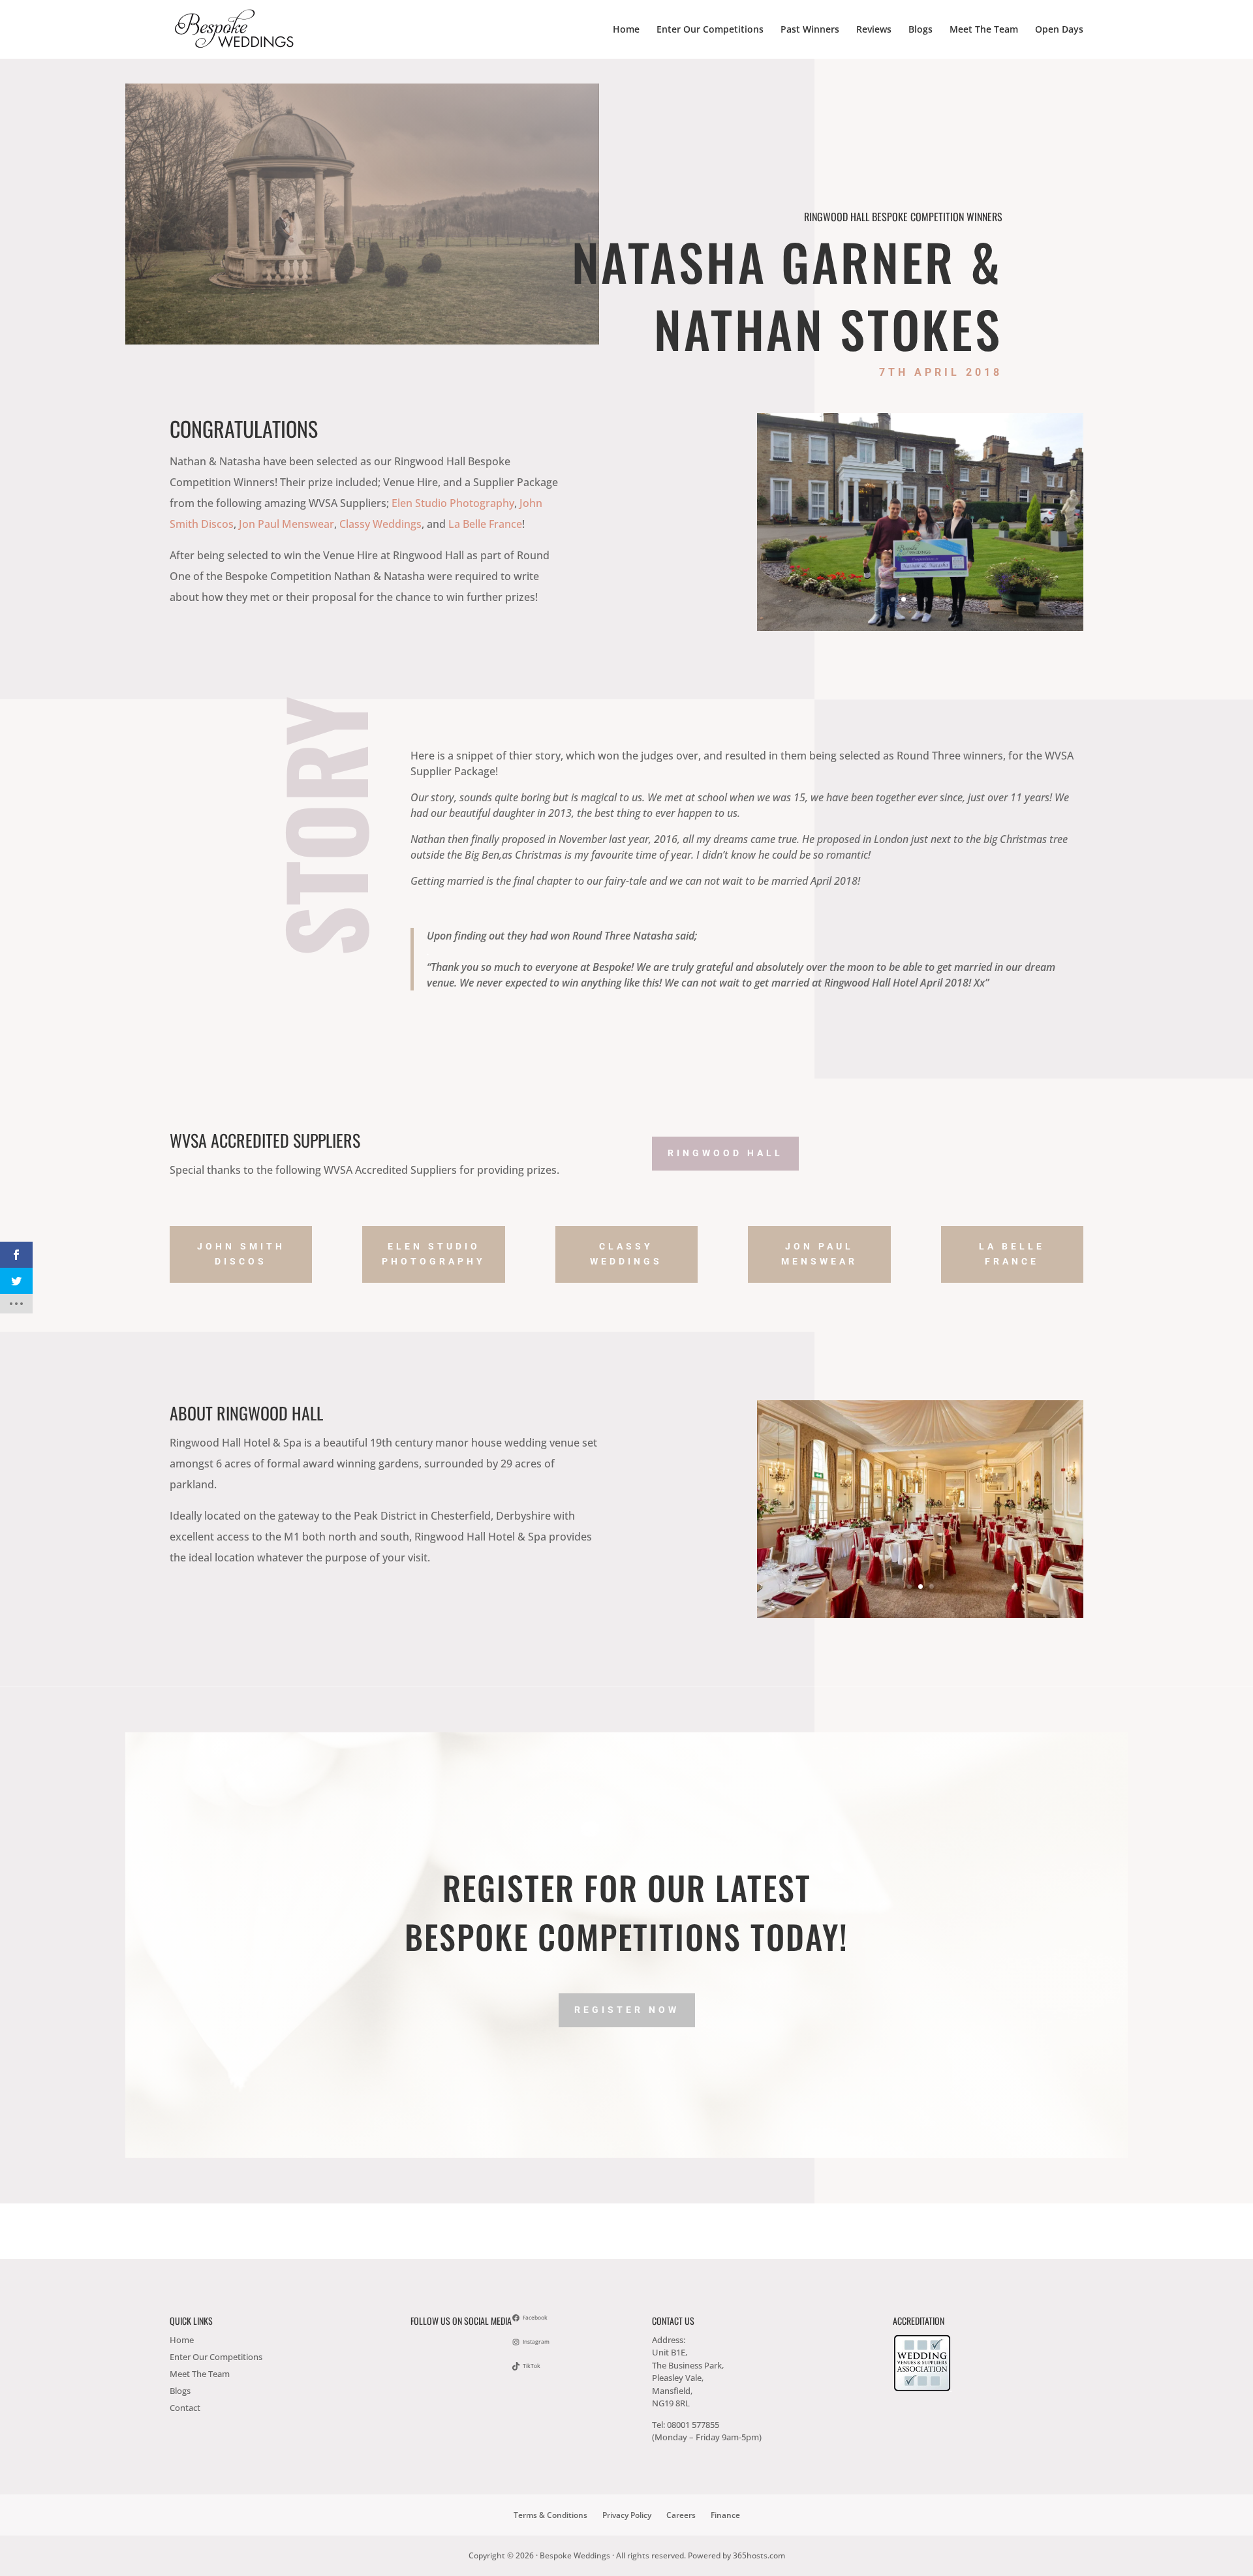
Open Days (1059, 30)
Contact (185, 2408)
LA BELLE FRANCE (1012, 1254)
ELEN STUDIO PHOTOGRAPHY (434, 1254)
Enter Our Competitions (710, 30)
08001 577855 (693, 2425)
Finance (725, 2515)
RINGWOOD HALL (725, 1153)
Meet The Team (984, 30)
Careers (681, 2515)
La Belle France (485, 524)
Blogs (920, 30)
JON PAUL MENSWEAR (819, 1254)
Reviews (874, 30)
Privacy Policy (627, 2515)
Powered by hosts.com (736, 2555)
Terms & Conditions (550, 2515)
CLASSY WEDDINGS (626, 1254)
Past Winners (810, 30)
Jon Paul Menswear (286, 524)
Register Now (627, 2010)
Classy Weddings (380, 524)
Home (626, 30)
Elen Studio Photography (453, 503)
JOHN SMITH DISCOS (241, 1254)
